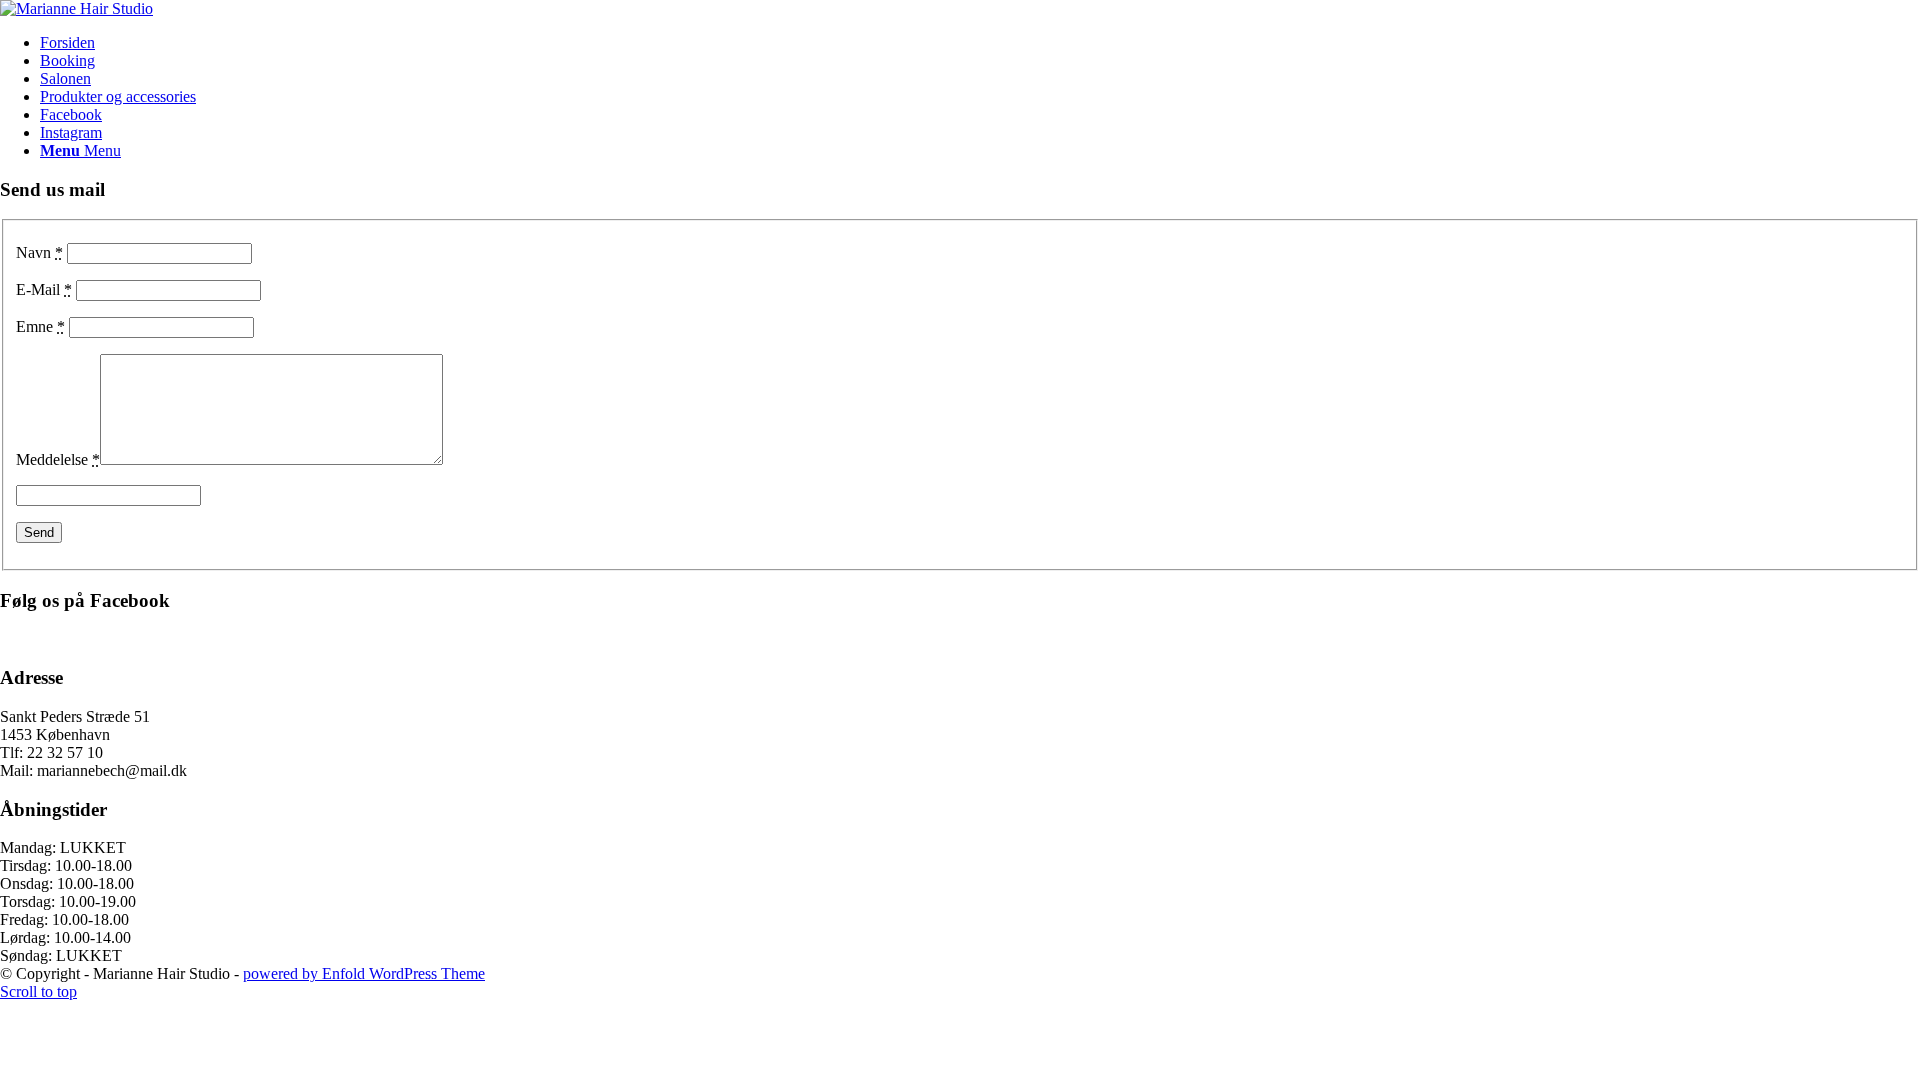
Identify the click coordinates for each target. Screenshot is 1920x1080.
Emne (40, 326)
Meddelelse (58, 459)
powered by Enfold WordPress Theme (364, 973)
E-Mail (44, 289)
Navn (39, 252)
